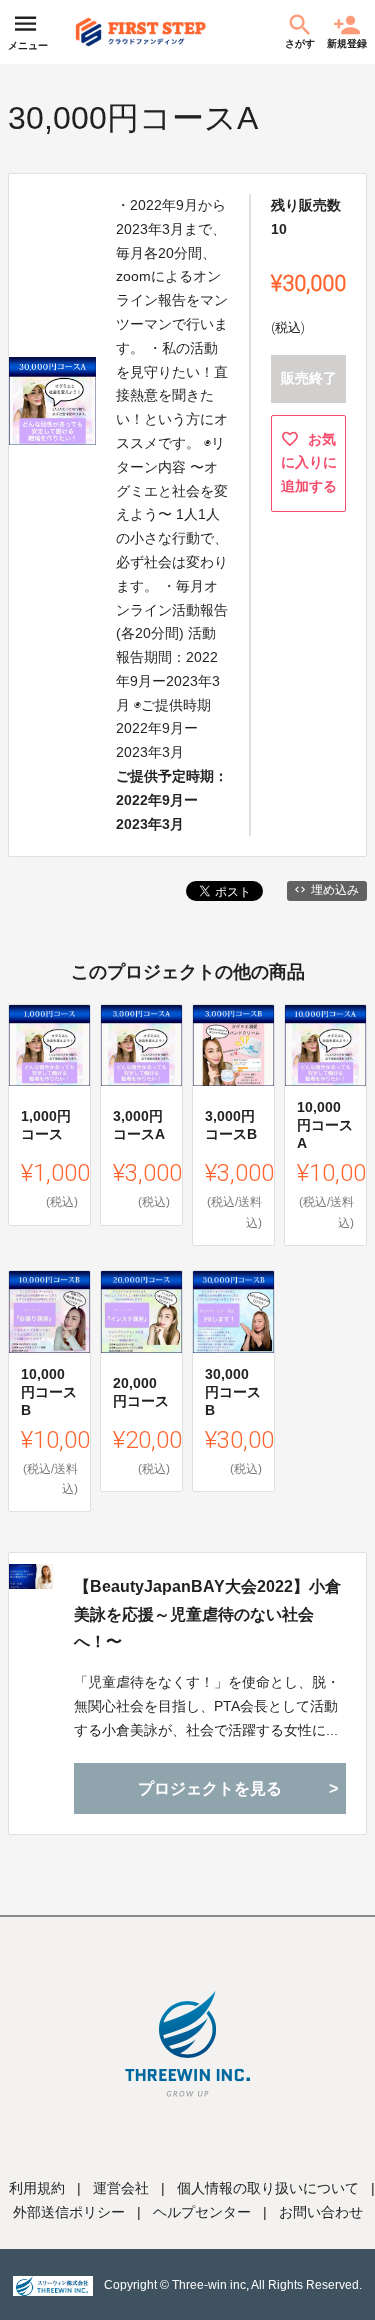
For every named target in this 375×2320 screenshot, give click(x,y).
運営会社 (121, 2188)
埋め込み (335, 890)
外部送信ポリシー (69, 2212)
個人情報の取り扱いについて (268, 2188)
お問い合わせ (321, 2212)
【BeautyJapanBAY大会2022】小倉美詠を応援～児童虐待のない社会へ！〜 (207, 1613)
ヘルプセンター (202, 2212)
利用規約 (37, 2188)
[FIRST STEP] (141, 32)
